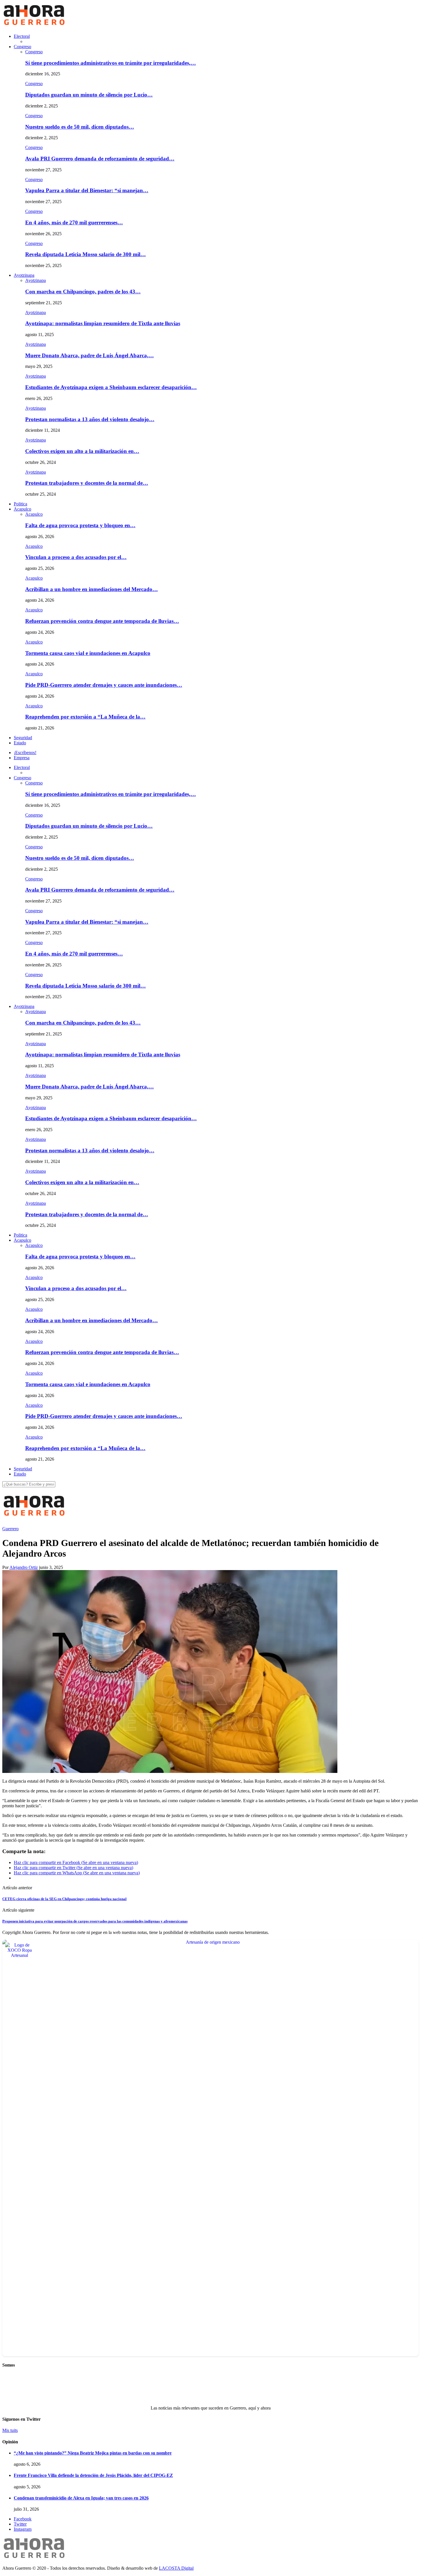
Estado (20, 743)
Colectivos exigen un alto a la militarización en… (82, 451)
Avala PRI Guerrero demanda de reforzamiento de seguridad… (100, 159)
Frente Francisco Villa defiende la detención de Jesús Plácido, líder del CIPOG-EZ (93, 2475)
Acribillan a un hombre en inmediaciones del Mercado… (92, 589)
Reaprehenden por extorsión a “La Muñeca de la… (85, 717)
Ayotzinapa (24, 275)
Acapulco (22, 509)
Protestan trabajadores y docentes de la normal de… (87, 483)
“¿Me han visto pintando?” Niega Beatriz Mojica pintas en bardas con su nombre (93, 2453)
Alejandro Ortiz (24, 1567)
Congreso (22, 47)
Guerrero (10, 1529)
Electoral (22, 36)
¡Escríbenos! (25, 753)
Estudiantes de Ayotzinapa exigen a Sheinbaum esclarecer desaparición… (111, 387)
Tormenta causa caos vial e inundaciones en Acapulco (88, 653)
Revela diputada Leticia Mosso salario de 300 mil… (85, 254)
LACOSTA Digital (176, 2568)
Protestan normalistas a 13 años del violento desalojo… (90, 419)
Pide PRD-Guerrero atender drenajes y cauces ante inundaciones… (104, 685)
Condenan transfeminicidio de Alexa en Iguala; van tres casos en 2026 (81, 2498)
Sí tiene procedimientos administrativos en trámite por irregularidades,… (111, 63)
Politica (20, 504)
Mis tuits (10, 2430)
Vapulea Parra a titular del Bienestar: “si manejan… (87, 190)
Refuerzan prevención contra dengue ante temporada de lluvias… (102, 621)
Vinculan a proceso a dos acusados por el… (76, 557)
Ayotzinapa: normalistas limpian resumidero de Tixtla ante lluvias (103, 323)
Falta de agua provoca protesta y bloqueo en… (80, 525)
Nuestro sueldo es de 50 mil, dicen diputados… (80, 127)
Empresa (22, 758)
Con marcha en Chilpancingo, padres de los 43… (83, 292)
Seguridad (23, 738)
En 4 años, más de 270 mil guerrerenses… (74, 222)
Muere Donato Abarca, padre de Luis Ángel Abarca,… (89, 355)
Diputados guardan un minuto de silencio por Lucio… (89, 95)
